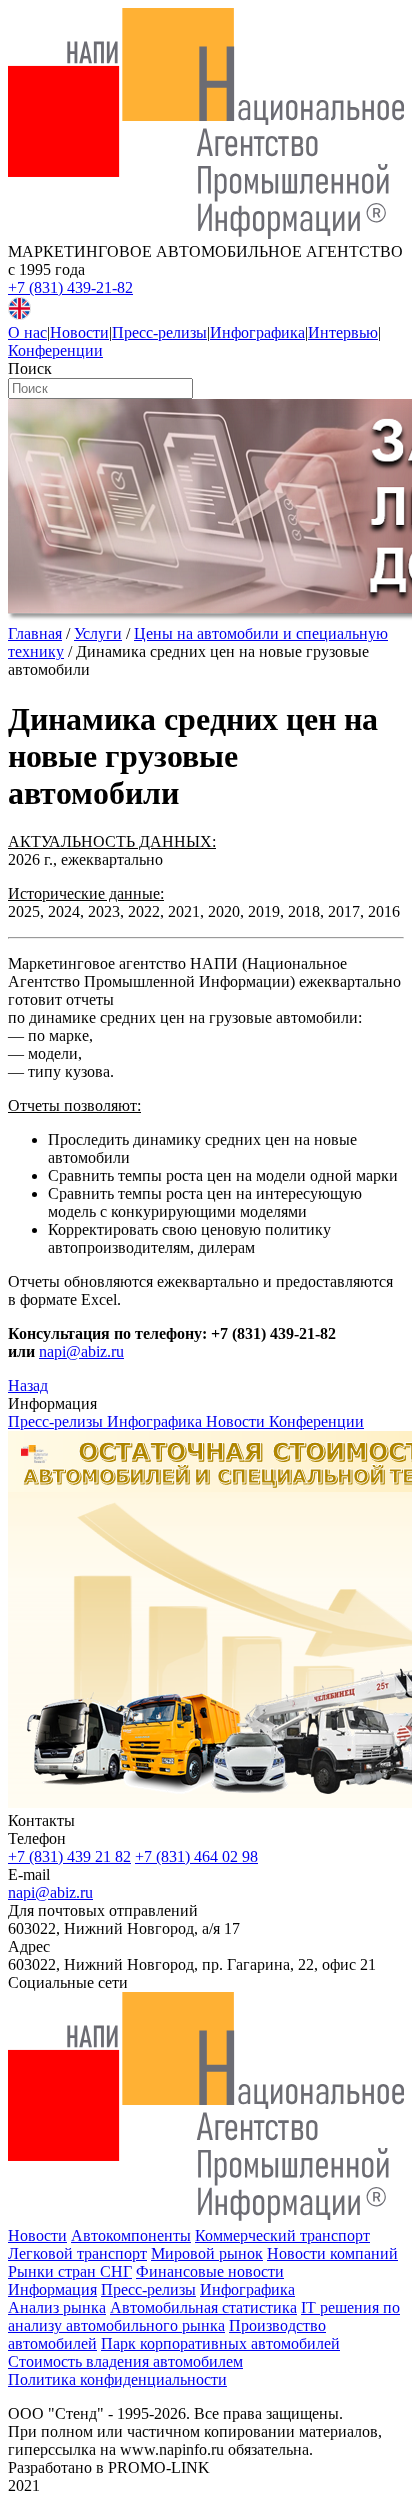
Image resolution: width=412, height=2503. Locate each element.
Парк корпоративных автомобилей (220, 2343)
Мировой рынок (207, 2253)
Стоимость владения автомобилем (125, 2361)
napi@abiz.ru (81, 1351)
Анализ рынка (57, 2307)
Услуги (98, 633)
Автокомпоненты (131, 2235)
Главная (35, 633)
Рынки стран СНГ (70, 2271)
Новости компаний (332, 2253)
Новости (79, 332)
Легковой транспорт (77, 2253)
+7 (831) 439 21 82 (69, 1856)
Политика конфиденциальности (117, 2379)
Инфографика (257, 332)
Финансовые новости (210, 2271)
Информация (52, 2289)
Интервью (343, 332)
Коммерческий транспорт (282, 2235)
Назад (28, 1385)
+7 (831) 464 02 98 (196, 1856)
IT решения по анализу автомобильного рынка (204, 2316)
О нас (27, 332)
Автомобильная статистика (203, 2307)
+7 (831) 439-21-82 (70, 287)
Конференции (55, 350)
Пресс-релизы (159, 332)
